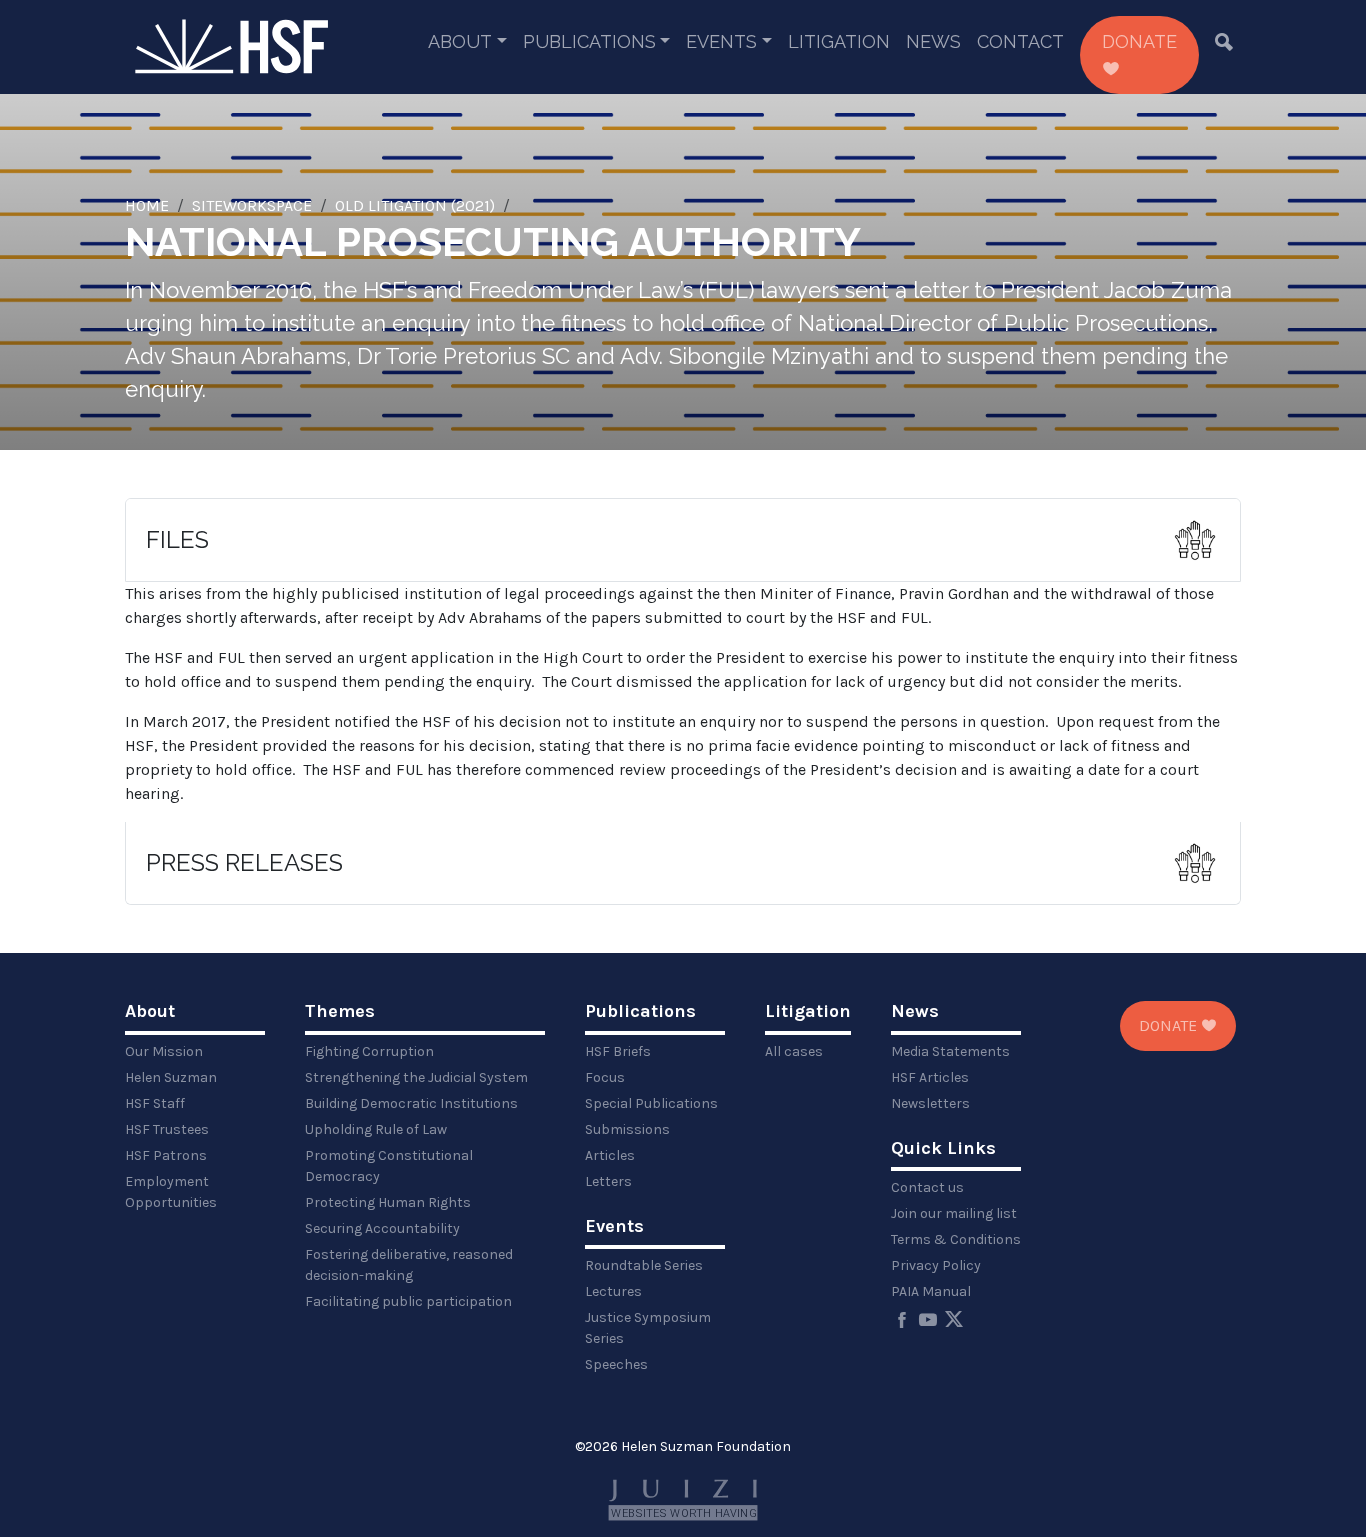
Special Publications (651, 1103)
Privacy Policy (936, 1265)
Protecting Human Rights (388, 1202)
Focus (605, 1077)
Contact (1020, 41)
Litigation (839, 41)
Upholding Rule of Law (376, 1129)
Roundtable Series (644, 1265)
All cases (794, 1051)
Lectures (613, 1291)
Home (147, 205)
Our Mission (164, 1051)
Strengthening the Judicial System (416, 1077)
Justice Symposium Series (648, 1328)
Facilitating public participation (408, 1301)
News (933, 41)
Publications (589, 41)
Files (177, 539)
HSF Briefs (618, 1051)
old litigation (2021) (415, 205)
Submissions (627, 1129)
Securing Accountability (382, 1228)
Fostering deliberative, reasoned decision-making (409, 1265)
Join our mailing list (954, 1213)
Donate (1139, 41)
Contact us (927, 1187)
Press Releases (244, 862)
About (460, 41)
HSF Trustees (167, 1129)
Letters (608, 1181)
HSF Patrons (166, 1155)
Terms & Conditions (956, 1239)
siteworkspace (252, 205)
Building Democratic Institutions (411, 1103)
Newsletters (930, 1103)
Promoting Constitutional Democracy (389, 1166)
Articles (610, 1155)
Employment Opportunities (171, 1192)
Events (721, 41)
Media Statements (950, 1051)
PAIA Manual (931, 1291)
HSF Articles (930, 1077)
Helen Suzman (171, 1077)
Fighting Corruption (369, 1051)
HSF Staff (155, 1103)
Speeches (616, 1364)
